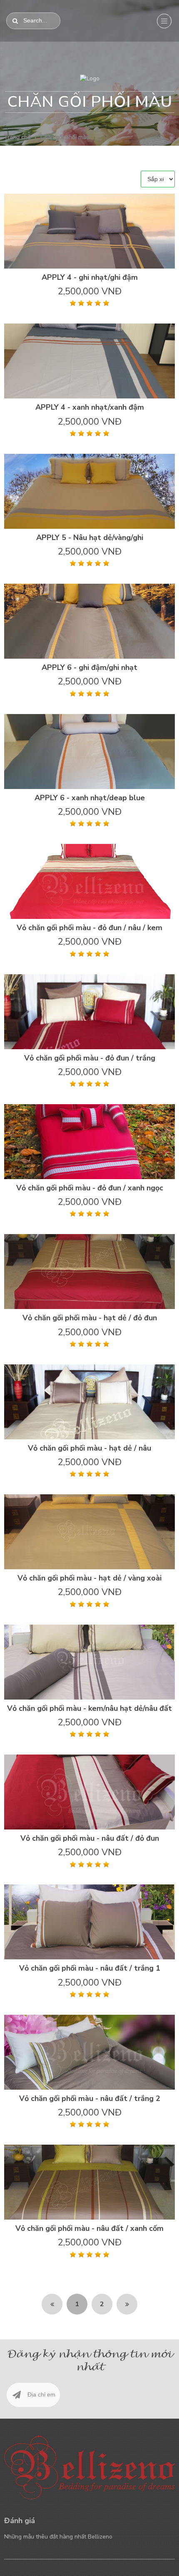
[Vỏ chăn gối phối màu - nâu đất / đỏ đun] (89, 1792)
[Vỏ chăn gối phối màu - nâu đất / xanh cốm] (89, 2182)
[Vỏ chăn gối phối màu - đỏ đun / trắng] (89, 1012)
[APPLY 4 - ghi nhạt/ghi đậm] (89, 231)
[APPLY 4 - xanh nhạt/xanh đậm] (89, 361)
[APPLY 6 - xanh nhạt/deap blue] (89, 752)
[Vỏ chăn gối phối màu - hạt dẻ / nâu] (89, 1402)
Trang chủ (17, 137)
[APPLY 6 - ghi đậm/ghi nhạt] (89, 621)
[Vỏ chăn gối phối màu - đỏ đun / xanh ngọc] (89, 1141)
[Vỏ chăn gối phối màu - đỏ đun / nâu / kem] (89, 881)
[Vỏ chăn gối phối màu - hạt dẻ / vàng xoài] (89, 1532)
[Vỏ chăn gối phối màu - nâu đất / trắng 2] (89, 2052)
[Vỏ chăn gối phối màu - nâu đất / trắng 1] (89, 1922)
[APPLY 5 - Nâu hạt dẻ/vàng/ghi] (89, 491)
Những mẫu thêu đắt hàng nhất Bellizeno (58, 2537)
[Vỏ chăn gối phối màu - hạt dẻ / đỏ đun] (89, 1272)
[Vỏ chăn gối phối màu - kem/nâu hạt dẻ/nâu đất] (89, 1662)
